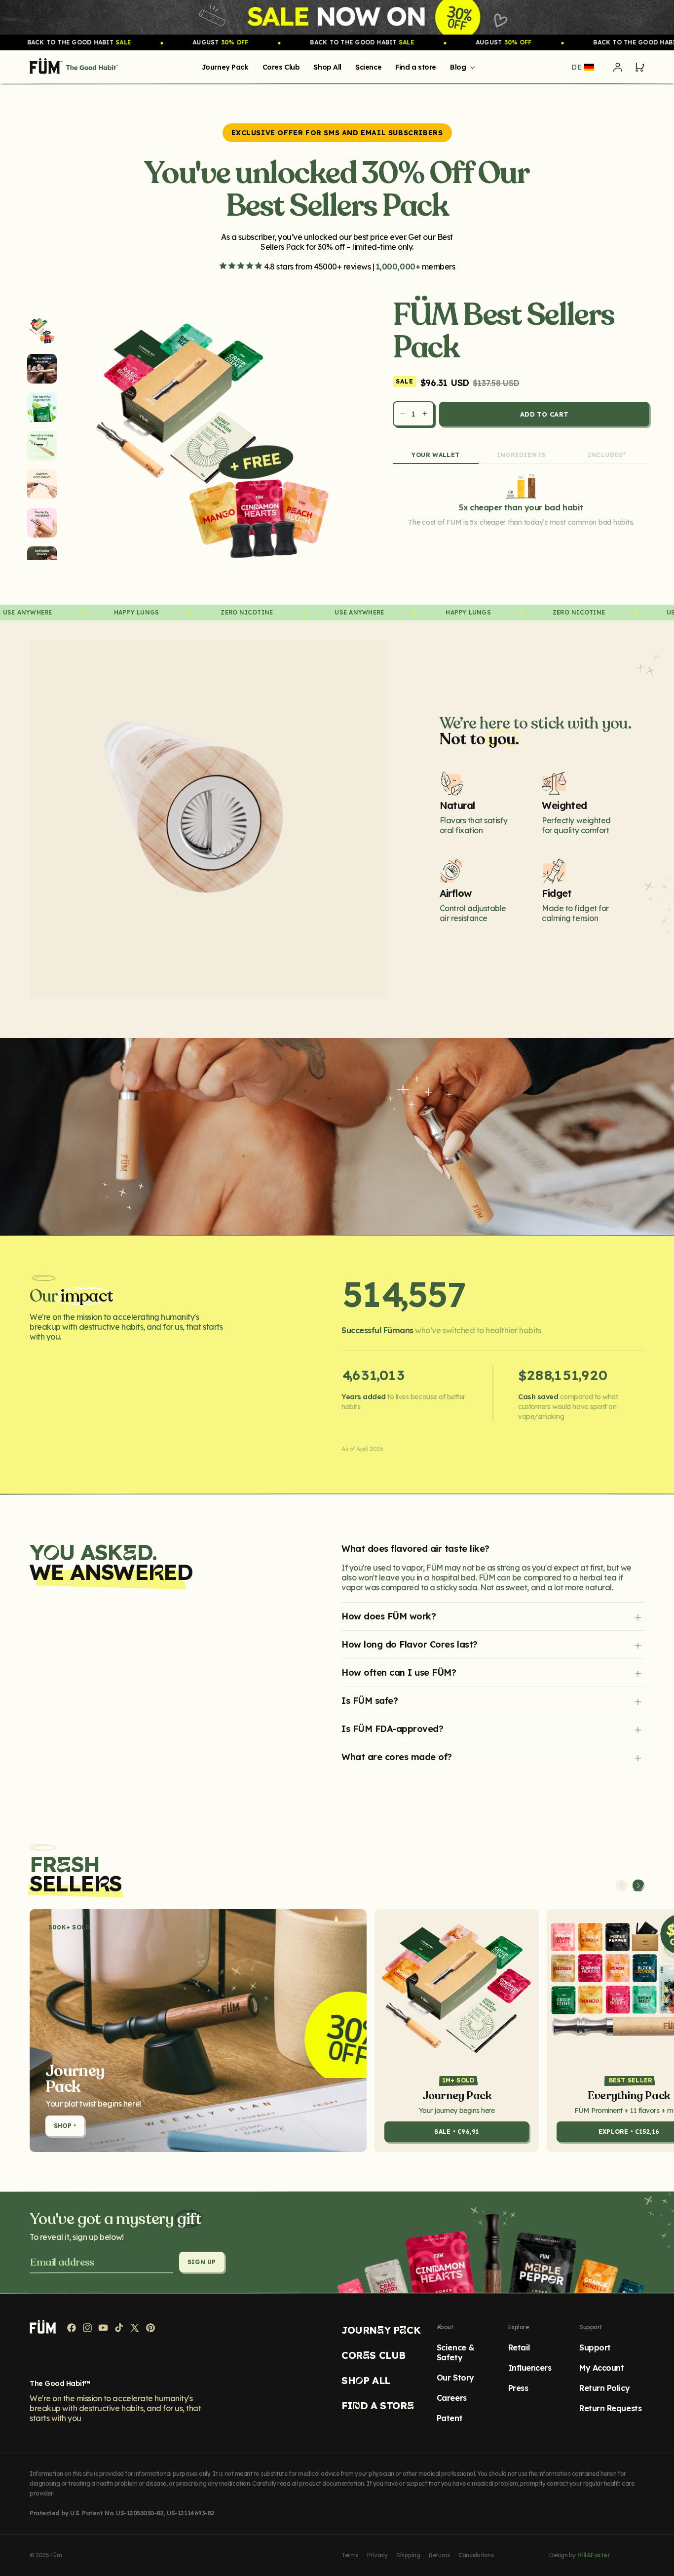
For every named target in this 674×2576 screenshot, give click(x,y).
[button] (461, 67)
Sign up (202, 2262)
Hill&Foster (594, 2555)
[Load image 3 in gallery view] (42, 407)
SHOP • (65, 2126)
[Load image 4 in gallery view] (42, 446)
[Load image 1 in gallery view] (42, 330)
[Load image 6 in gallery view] (42, 523)
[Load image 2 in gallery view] (42, 369)
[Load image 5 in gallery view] (42, 484)
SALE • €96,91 (456, 2132)
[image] (337, 17)
